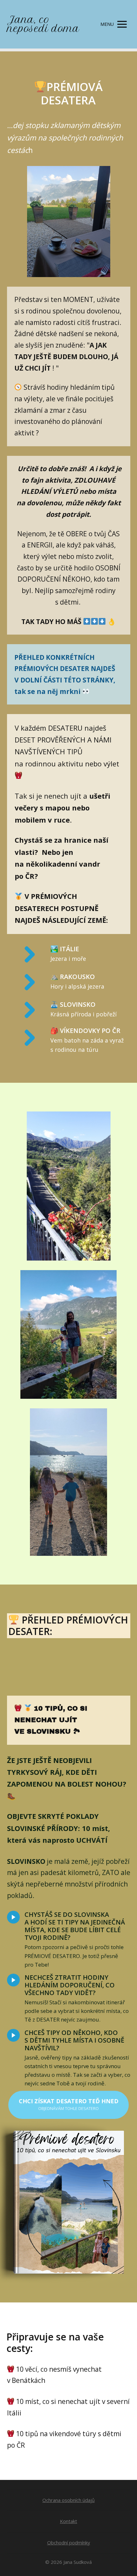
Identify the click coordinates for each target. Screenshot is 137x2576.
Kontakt (68, 2521)
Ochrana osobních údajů (68, 2500)
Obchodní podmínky (69, 2542)
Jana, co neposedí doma (43, 24)
